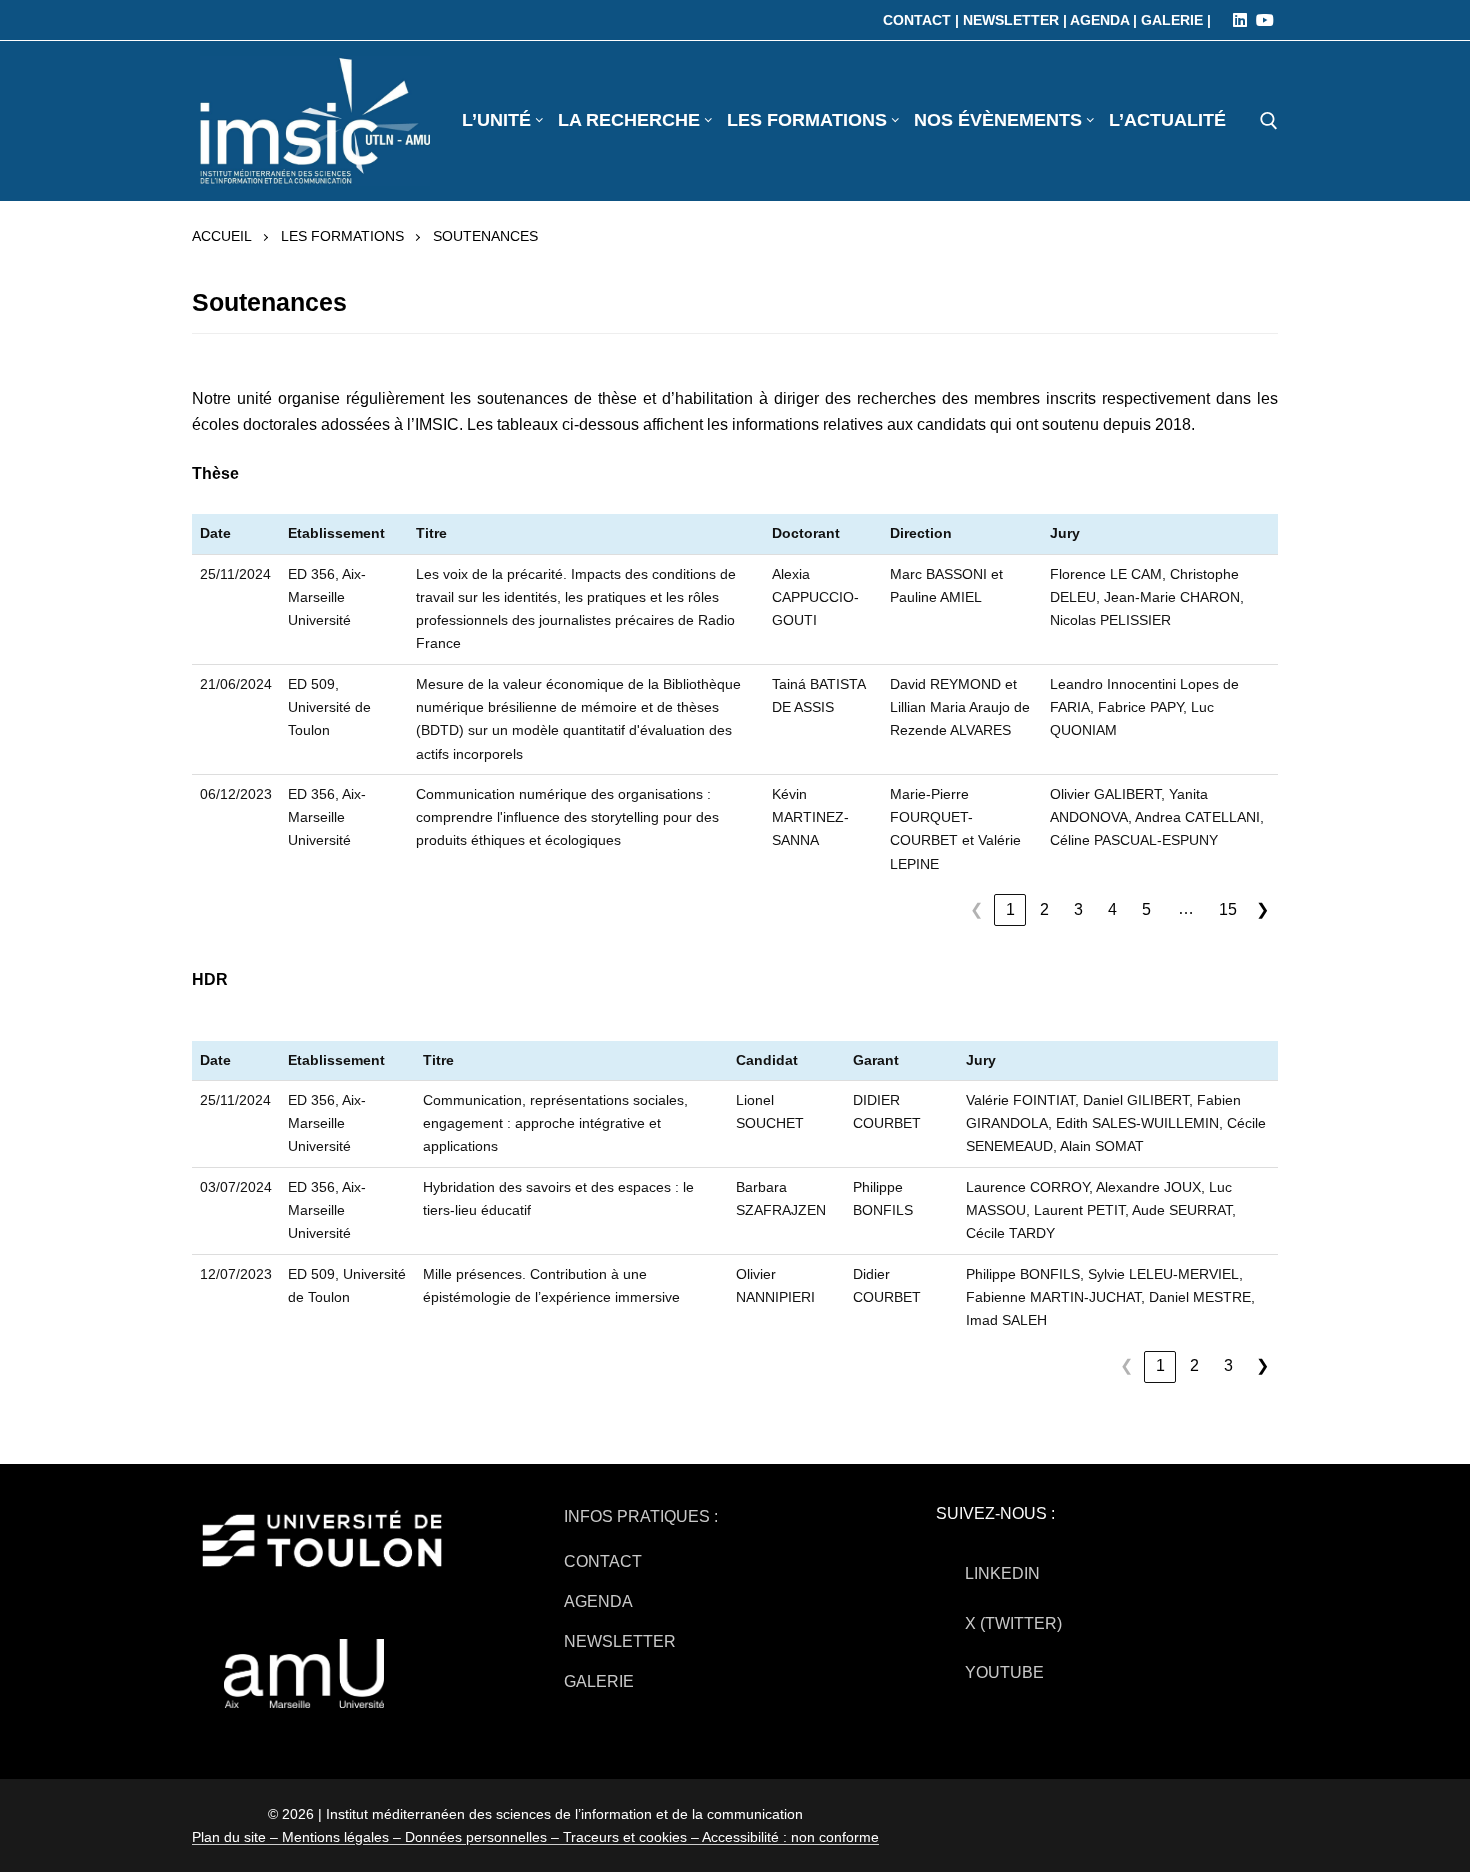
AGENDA (598, 1601)
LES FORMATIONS (342, 236)
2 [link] (1044, 909)
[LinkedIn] (1240, 20)
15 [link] (1228, 909)
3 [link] (1078, 909)
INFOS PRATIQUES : (641, 1516)
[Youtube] (1265, 20)
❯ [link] (1262, 909)
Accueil (222, 236)
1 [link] (1010, 909)
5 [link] (1146, 909)
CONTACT (603, 1561)
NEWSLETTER (620, 1641)
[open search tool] (1269, 121)
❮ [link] (976, 909)
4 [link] (1112, 909)
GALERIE (599, 1681)
